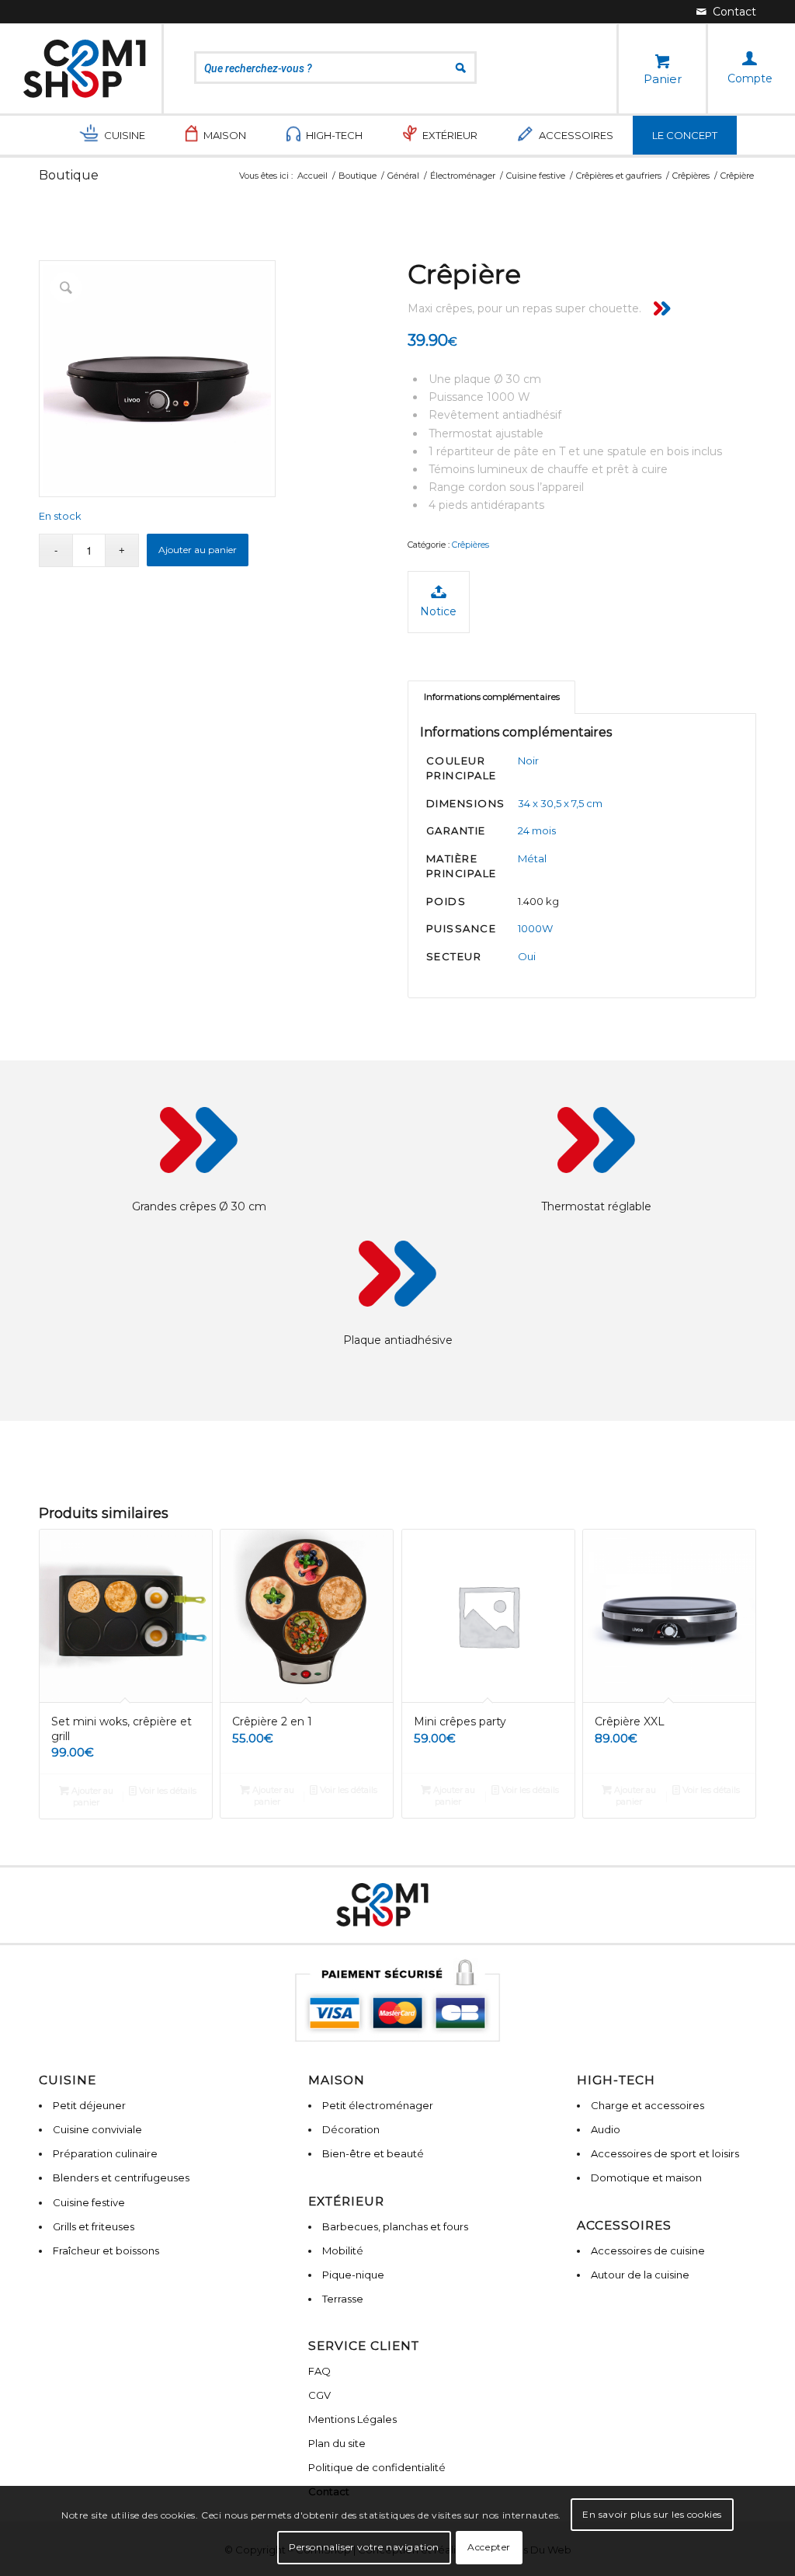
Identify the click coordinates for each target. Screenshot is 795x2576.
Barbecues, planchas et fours (395, 2226)
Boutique (69, 175)
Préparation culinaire (105, 2153)
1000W (535, 928)
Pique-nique (353, 2275)
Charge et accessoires (647, 2105)
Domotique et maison (646, 2177)
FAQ (319, 2371)
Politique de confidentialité (377, 2467)
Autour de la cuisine (640, 2275)
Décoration (351, 2129)
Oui (527, 956)
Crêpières (470, 545)
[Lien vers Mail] (726, 12)
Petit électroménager (378, 2105)
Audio (606, 2129)
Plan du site (337, 2443)
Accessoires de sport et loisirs (665, 2153)
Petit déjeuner (89, 2105)
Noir (528, 761)
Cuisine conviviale (97, 2129)
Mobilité (343, 2251)
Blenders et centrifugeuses (121, 2177)
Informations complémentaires (492, 697)
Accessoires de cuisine (648, 2251)
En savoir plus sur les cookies (652, 2514)
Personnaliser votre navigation (364, 2547)
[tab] (491, 697)
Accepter (489, 2547)
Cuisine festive (89, 2202)
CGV (319, 2395)
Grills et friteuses (94, 2226)
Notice (438, 611)
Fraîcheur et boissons (106, 2251)
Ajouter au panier (198, 550)
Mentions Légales (352, 2419)
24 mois (537, 830)
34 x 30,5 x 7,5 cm (560, 803)
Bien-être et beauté (373, 2153)
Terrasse (343, 2299)
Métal (532, 858)
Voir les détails (167, 1791)
